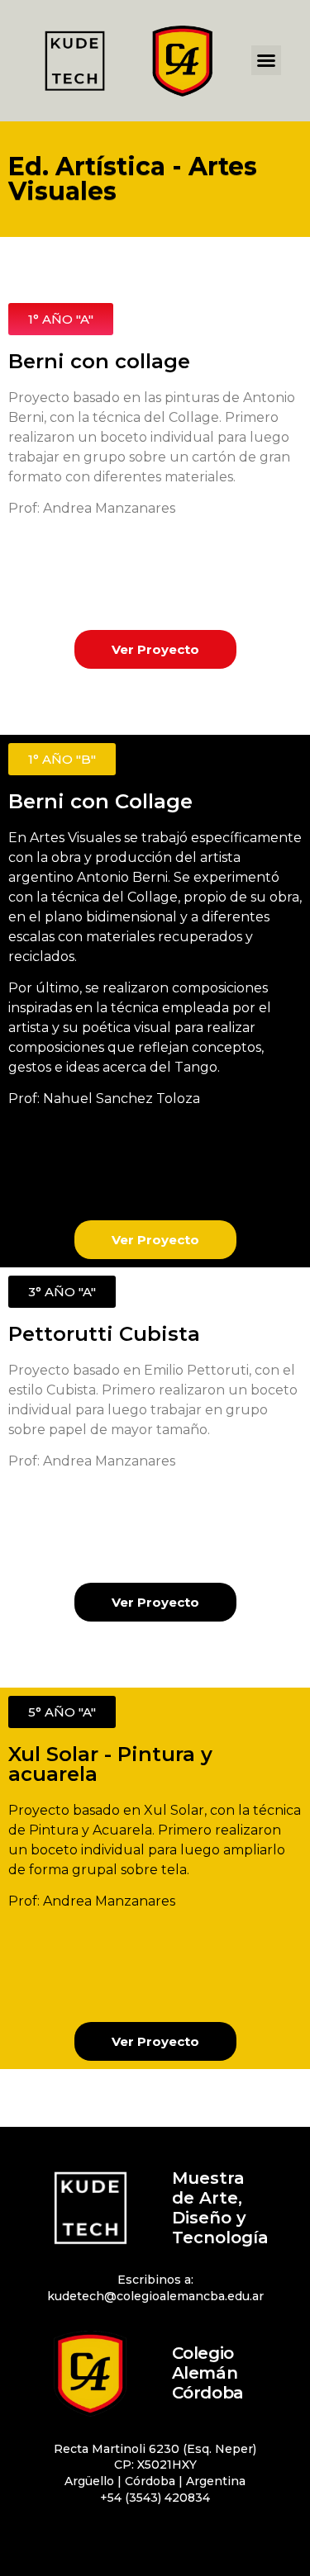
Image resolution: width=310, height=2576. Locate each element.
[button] (266, 60)
